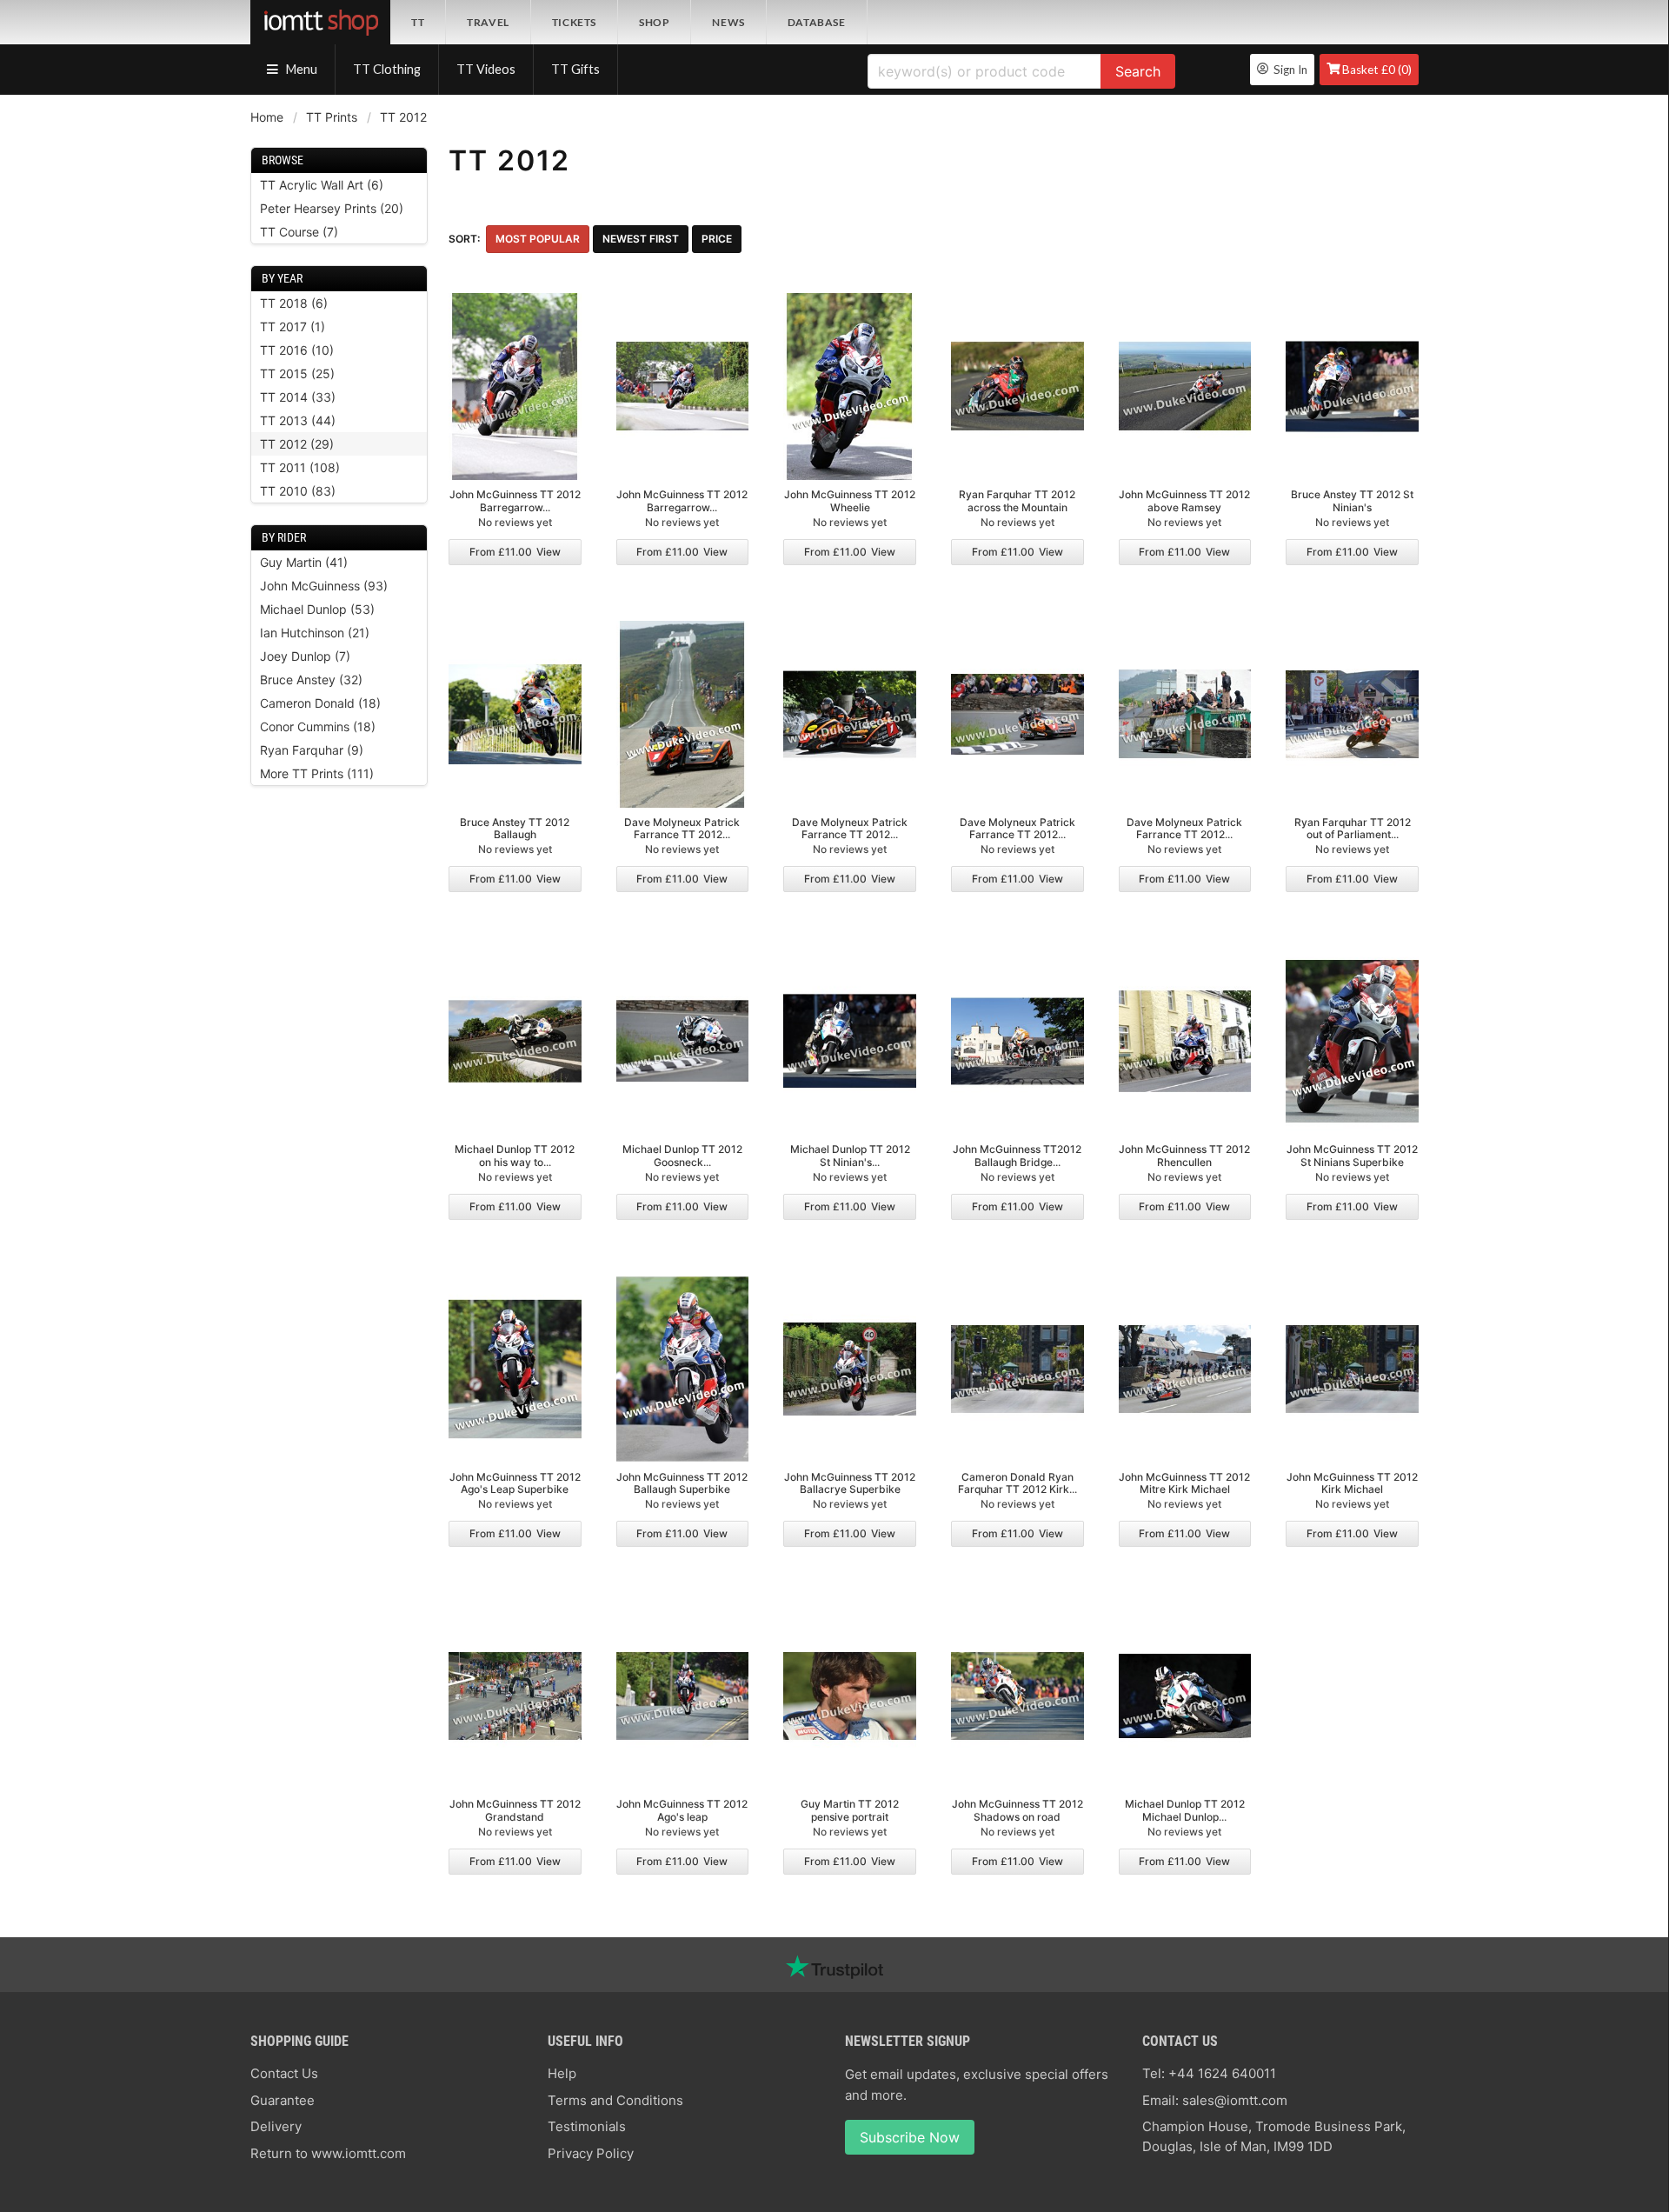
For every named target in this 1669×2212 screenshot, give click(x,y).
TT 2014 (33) (298, 397)
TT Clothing (387, 69)
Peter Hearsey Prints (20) (332, 208)
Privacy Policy (591, 2153)
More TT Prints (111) (317, 773)
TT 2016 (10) (297, 350)
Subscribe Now (910, 2137)
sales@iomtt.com (1235, 2100)
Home (267, 117)
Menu (300, 69)
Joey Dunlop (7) (305, 656)
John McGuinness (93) (324, 586)
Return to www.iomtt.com (328, 2153)
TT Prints (332, 117)
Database (817, 22)
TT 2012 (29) (297, 444)
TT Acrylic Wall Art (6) (322, 185)
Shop (654, 22)
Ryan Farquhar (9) (312, 750)
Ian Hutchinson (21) (315, 633)
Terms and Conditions (615, 2100)
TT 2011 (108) (300, 467)
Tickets (574, 22)
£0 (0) (1377, 70)
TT (418, 22)
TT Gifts (575, 69)
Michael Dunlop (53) (317, 609)
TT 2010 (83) (298, 491)
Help (562, 2073)
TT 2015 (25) (297, 373)
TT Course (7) (299, 232)
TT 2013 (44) (298, 420)
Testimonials (587, 2126)
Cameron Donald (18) (320, 703)
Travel (488, 22)
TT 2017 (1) (293, 326)
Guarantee (283, 2100)
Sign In (1288, 70)
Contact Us (284, 2073)
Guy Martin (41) (304, 562)
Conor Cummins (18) (318, 726)
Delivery (276, 2126)
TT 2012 (403, 117)
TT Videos (486, 69)
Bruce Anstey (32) (311, 680)
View (515, 552)
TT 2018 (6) (294, 303)
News (728, 22)
